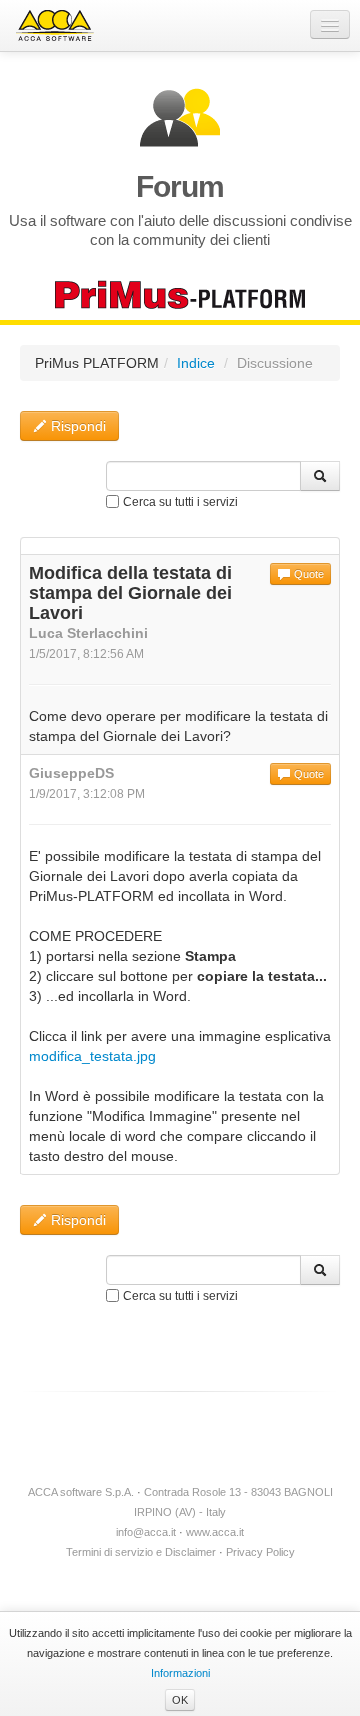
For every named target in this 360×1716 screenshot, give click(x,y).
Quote (307, 574)
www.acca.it (215, 1532)
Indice (196, 363)
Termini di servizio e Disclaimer (141, 1552)
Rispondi (76, 426)
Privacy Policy (260, 1552)
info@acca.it (146, 1532)
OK (180, 1700)
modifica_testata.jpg (92, 1056)
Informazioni (180, 1673)
